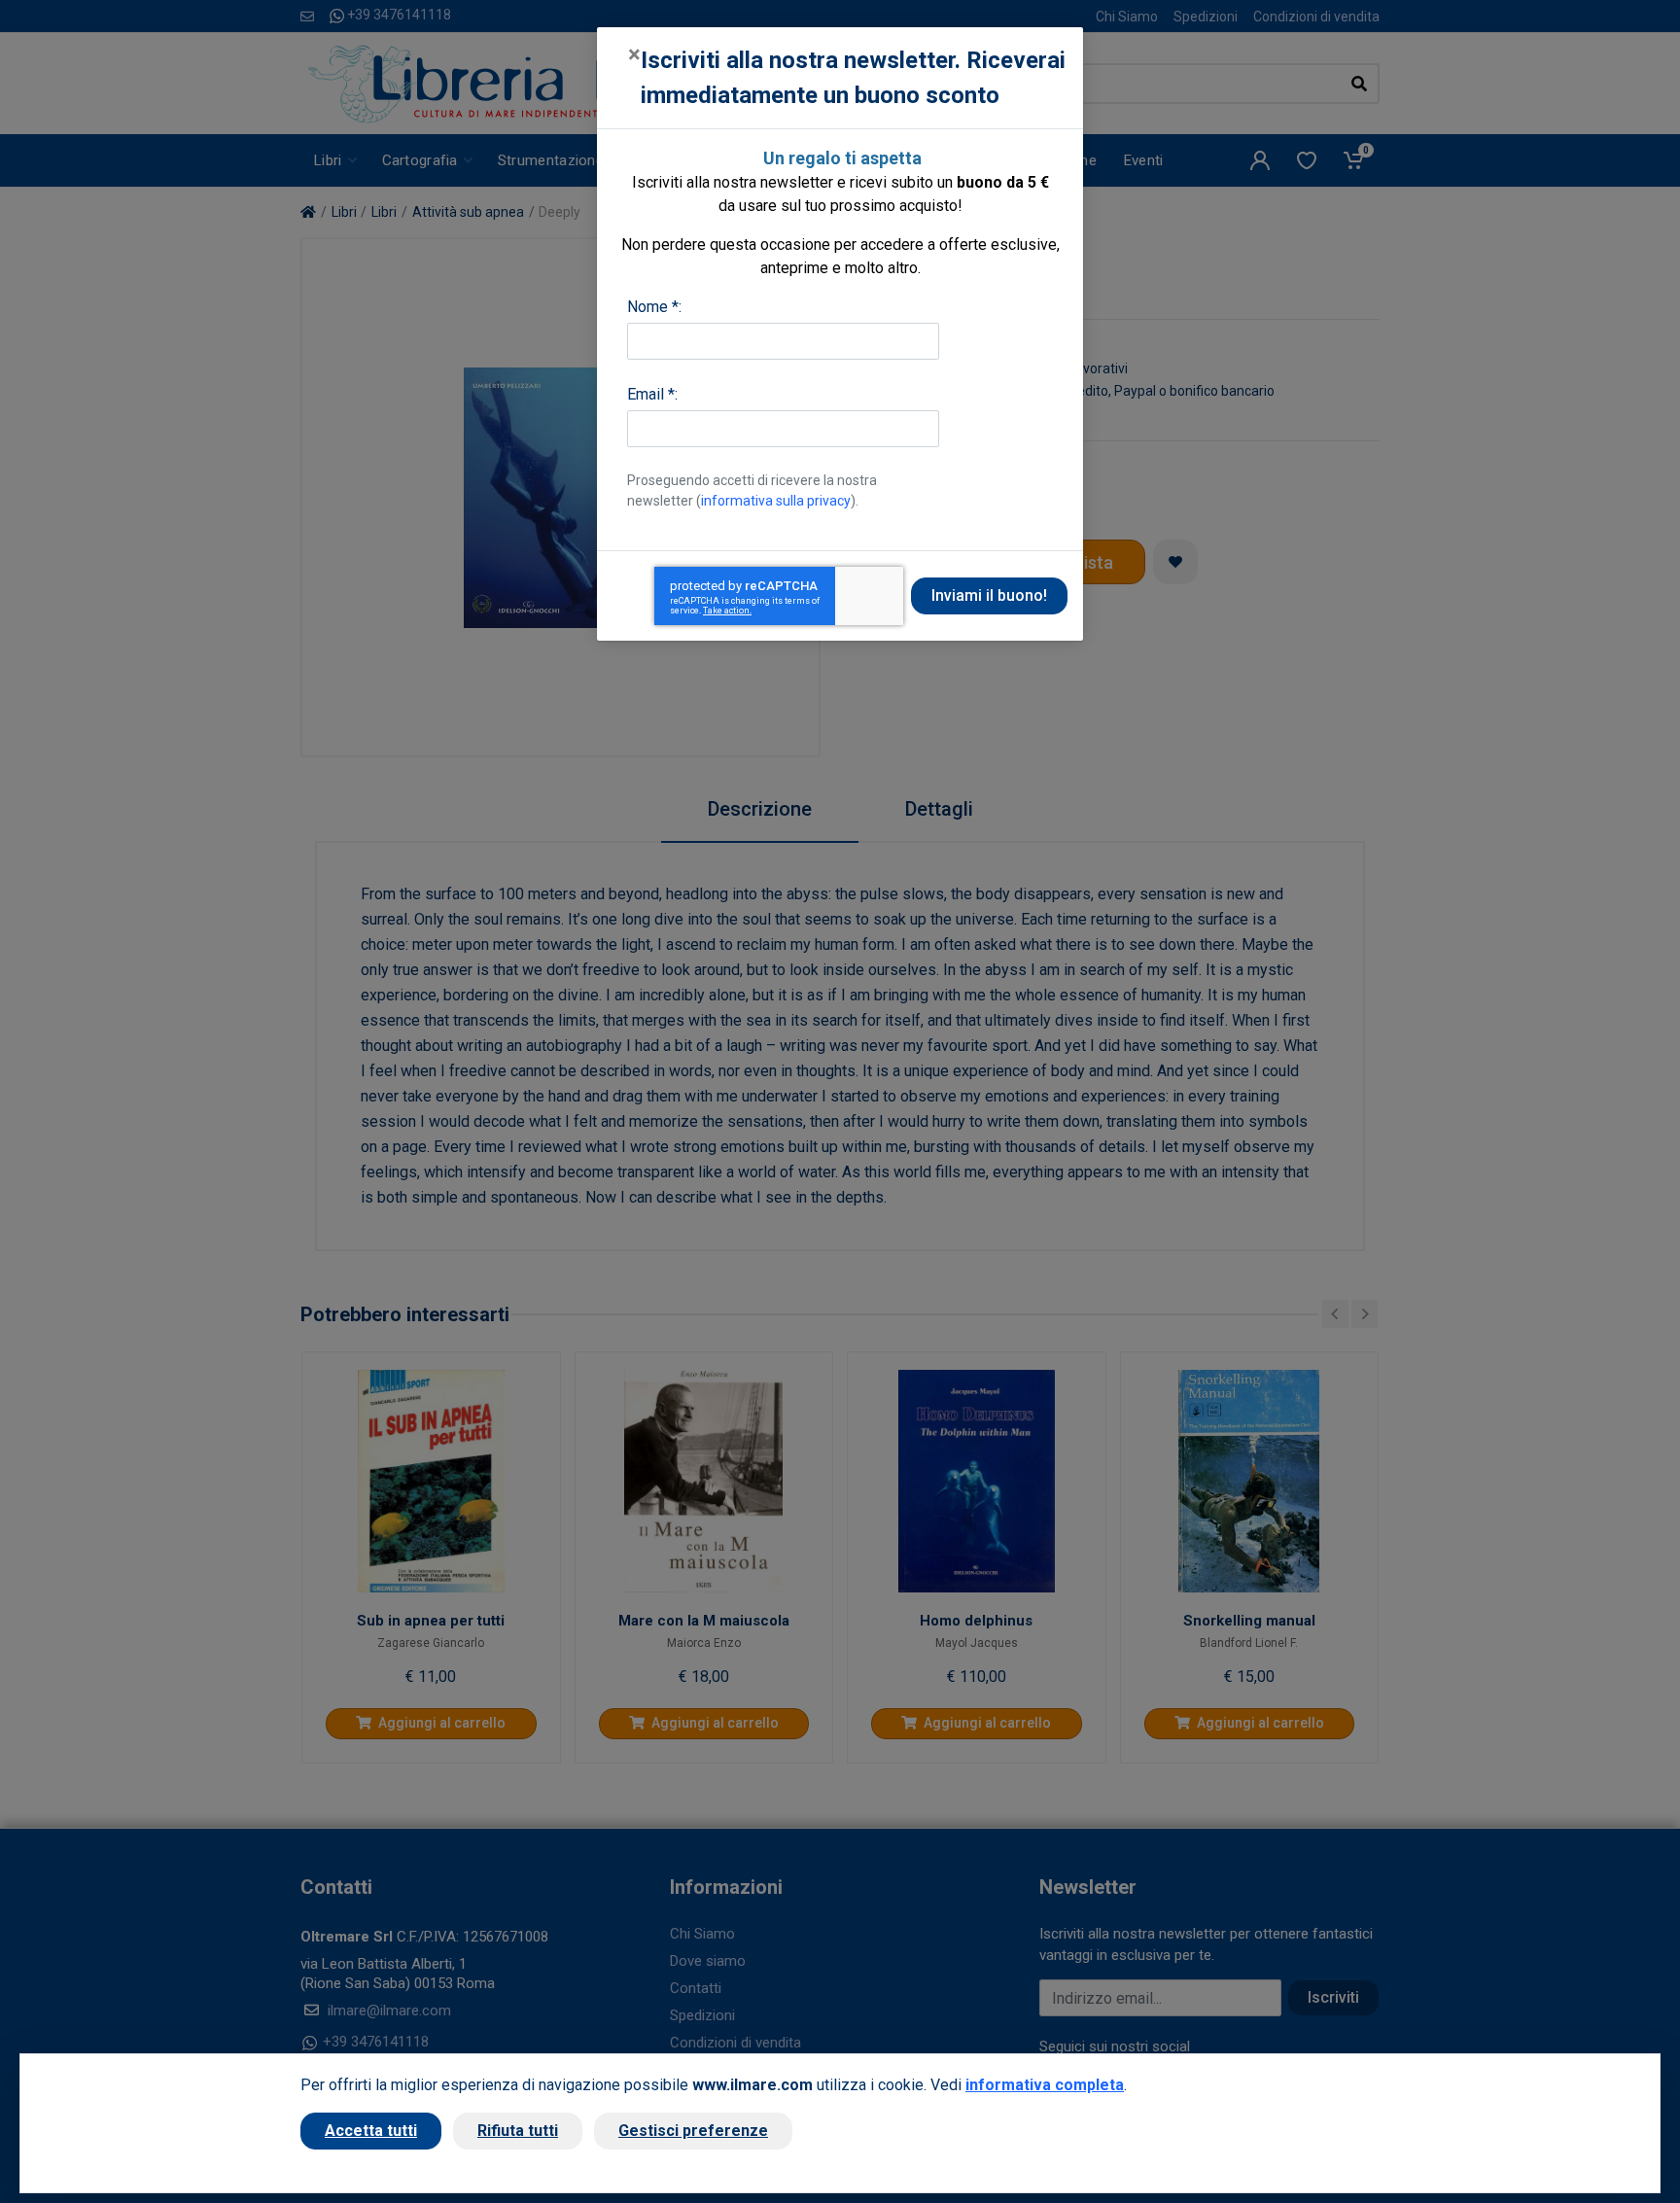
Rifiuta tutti (518, 2131)
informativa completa (1045, 2085)
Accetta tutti (371, 2131)
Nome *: (654, 307)
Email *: (652, 394)
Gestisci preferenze (693, 2131)
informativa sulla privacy (776, 501)
